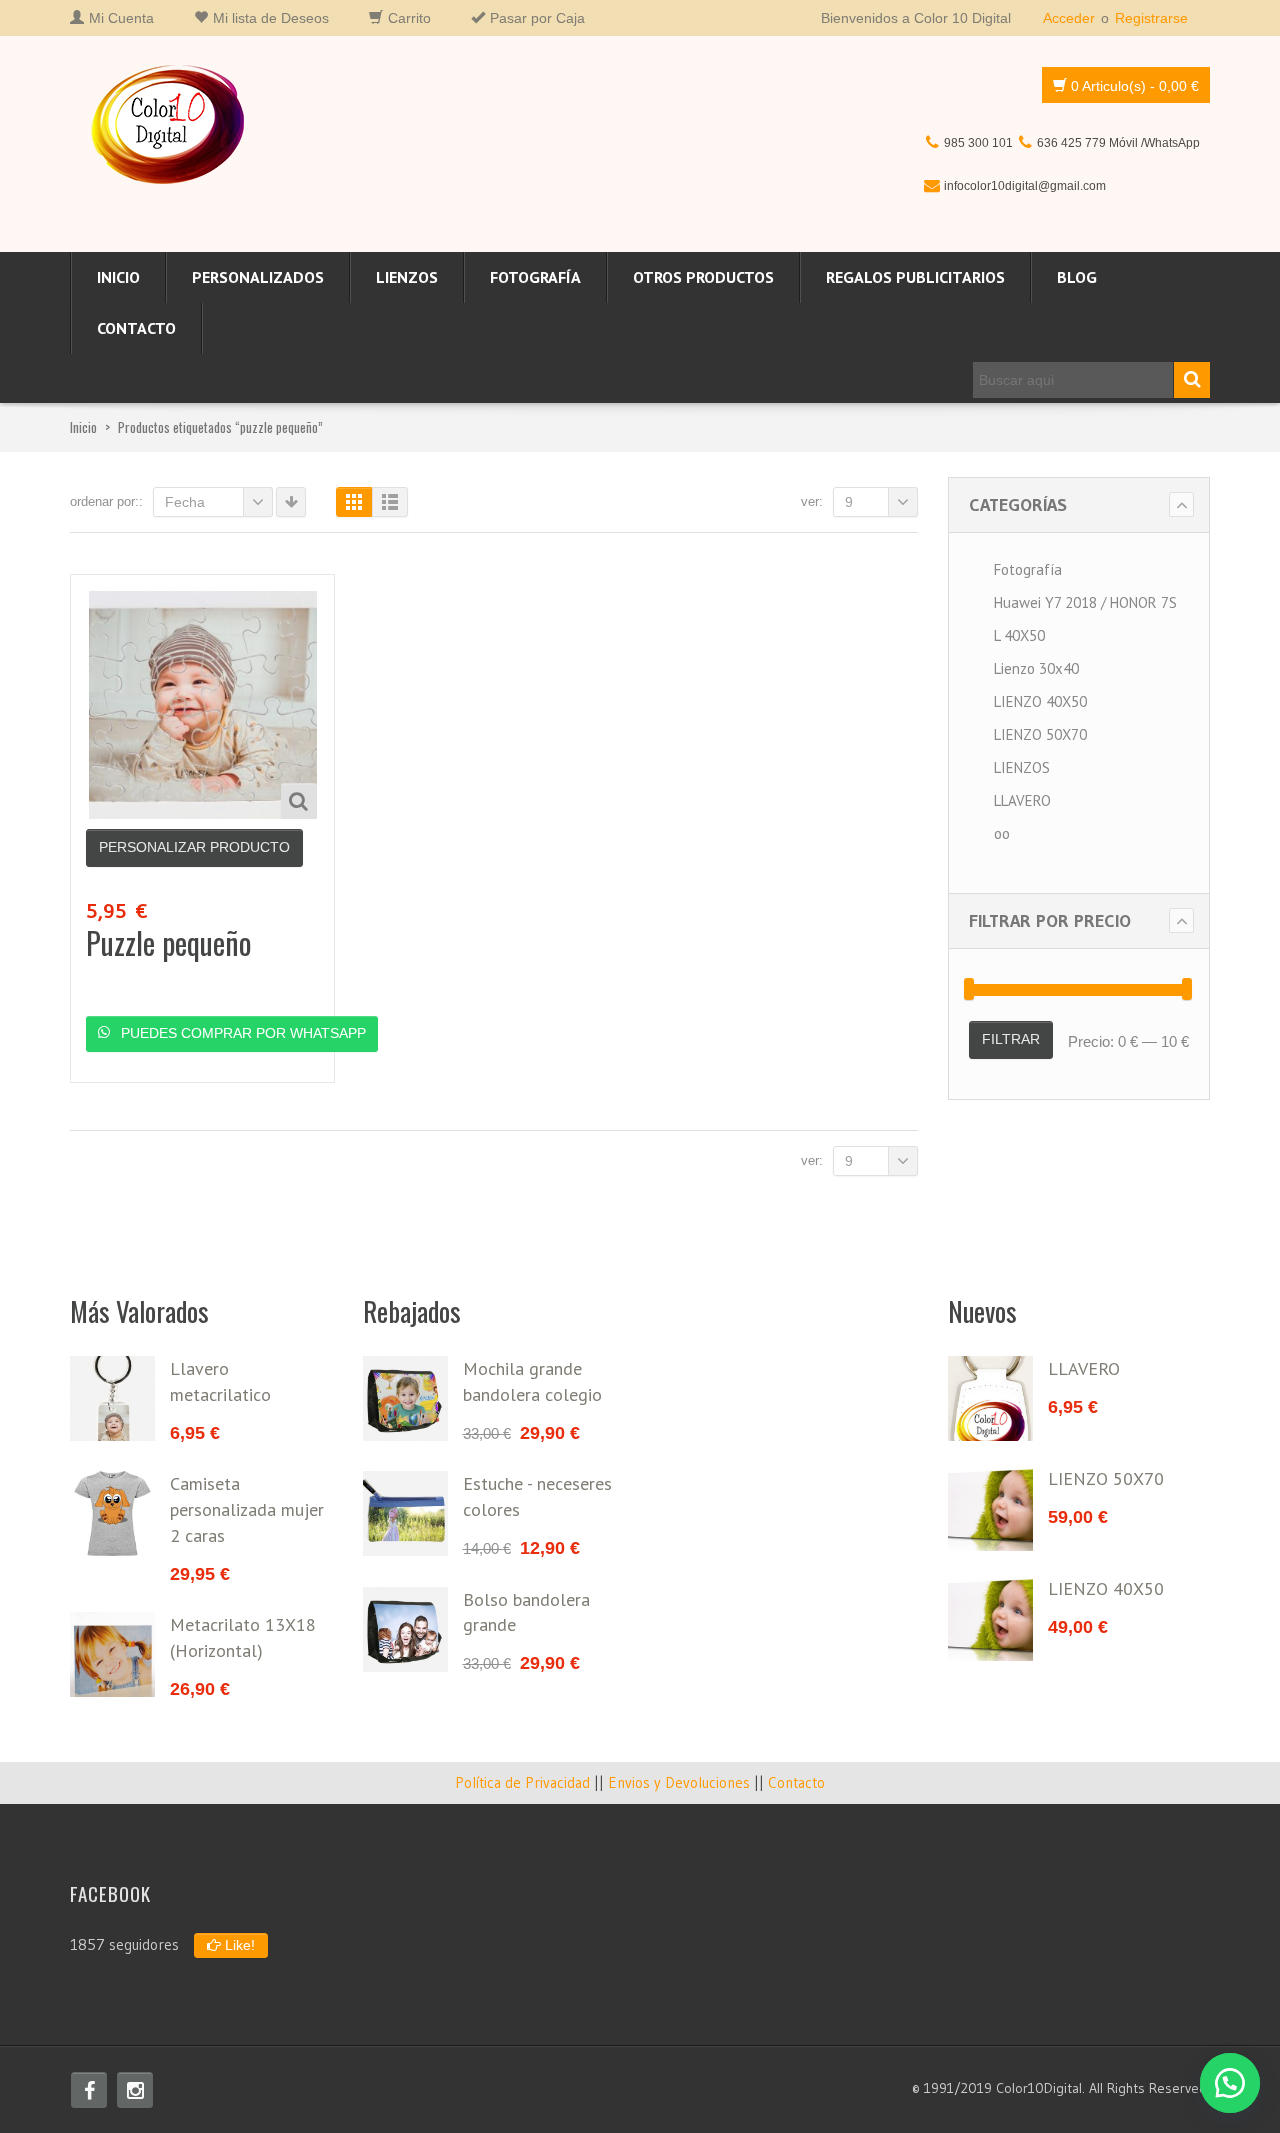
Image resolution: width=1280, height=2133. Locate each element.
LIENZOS (407, 277)
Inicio (118, 277)
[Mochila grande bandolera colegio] (405, 1398)
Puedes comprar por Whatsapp (241, 1033)
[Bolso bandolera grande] (405, 1629)
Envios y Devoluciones (679, 1782)
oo (1002, 833)
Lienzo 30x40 (1036, 668)
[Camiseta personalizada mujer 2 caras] (112, 1513)
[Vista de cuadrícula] (354, 502)
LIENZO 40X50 (1040, 701)
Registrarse (1151, 18)
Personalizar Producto (194, 847)
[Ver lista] (390, 502)
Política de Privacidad (522, 1782)
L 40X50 (1019, 635)
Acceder (1069, 18)
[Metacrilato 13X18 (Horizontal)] (112, 1654)
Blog (1077, 277)
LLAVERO (1022, 800)
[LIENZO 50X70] (990, 1508)
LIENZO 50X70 (1040, 734)
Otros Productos (703, 277)
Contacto (136, 328)
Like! (238, 1945)
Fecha (185, 502)
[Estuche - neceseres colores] (405, 1513)
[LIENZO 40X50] (990, 1618)
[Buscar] (1192, 380)
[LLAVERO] (990, 1398)
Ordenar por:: (106, 501)
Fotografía (535, 277)
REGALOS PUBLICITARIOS (915, 277)
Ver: (812, 501)
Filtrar (1011, 1039)
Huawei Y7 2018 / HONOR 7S (1085, 602)
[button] (1230, 2083)
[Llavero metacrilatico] (112, 1398)
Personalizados (258, 277)
